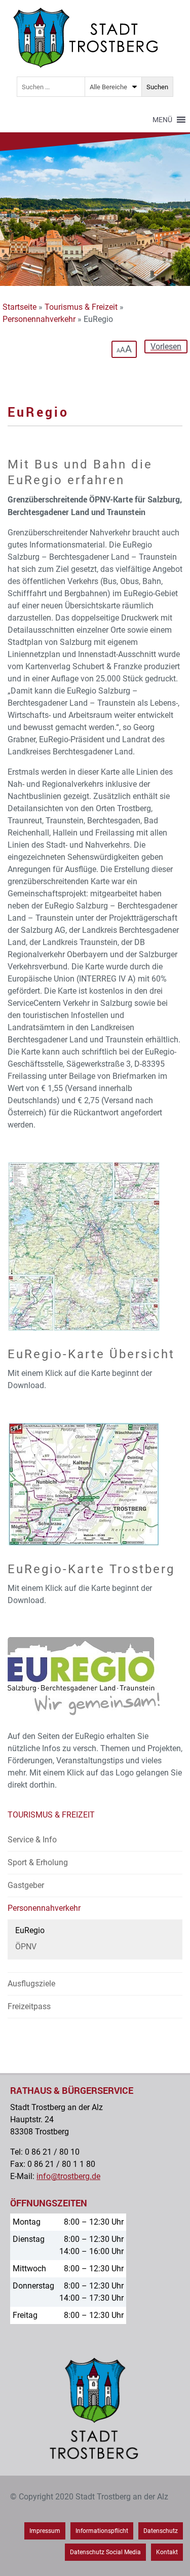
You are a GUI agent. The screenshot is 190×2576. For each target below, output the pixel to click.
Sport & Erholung (38, 1862)
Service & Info (32, 1840)
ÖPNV (26, 1947)
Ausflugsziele (31, 1984)
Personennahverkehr (39, 319)
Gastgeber (26, 1885)
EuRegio (30, 1930)
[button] (162, 120)
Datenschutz (161, 2531)
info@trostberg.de (68, 2176)
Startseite (20, 307)
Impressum (45, 2531)
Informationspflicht (102, 2531)
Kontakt (167, 2552)
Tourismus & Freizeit (81, 307)
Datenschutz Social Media (105, 2552)
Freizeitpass (29, 2006)
